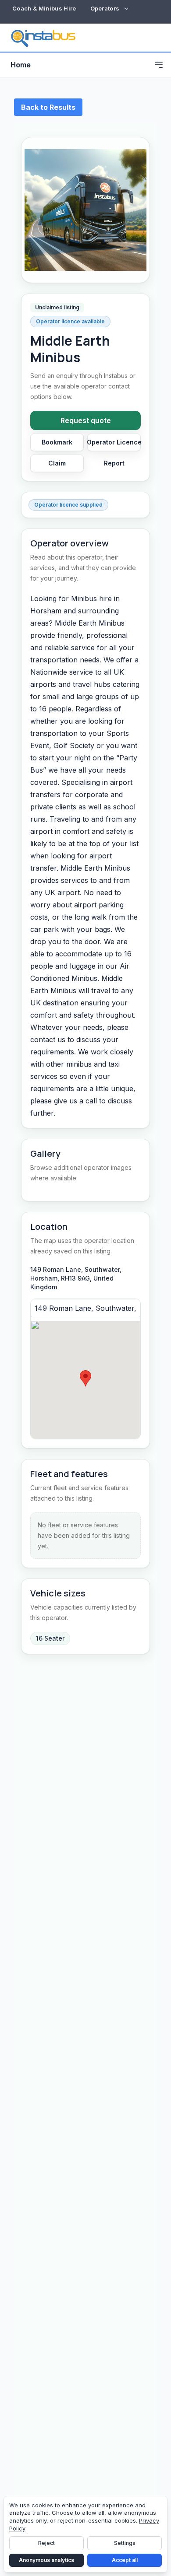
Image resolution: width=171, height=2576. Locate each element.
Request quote (86, 420)
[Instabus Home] (43, 38)
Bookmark (57, 442)
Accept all (125, 2560)
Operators (105, 8)
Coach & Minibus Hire (44, 8)
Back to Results (48, 107)
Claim (57, 463)
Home (21, 65)
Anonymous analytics (46, 2560)
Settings (125, 2543)
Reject (46, 2543)
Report (114, 463)
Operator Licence (114, 442)
